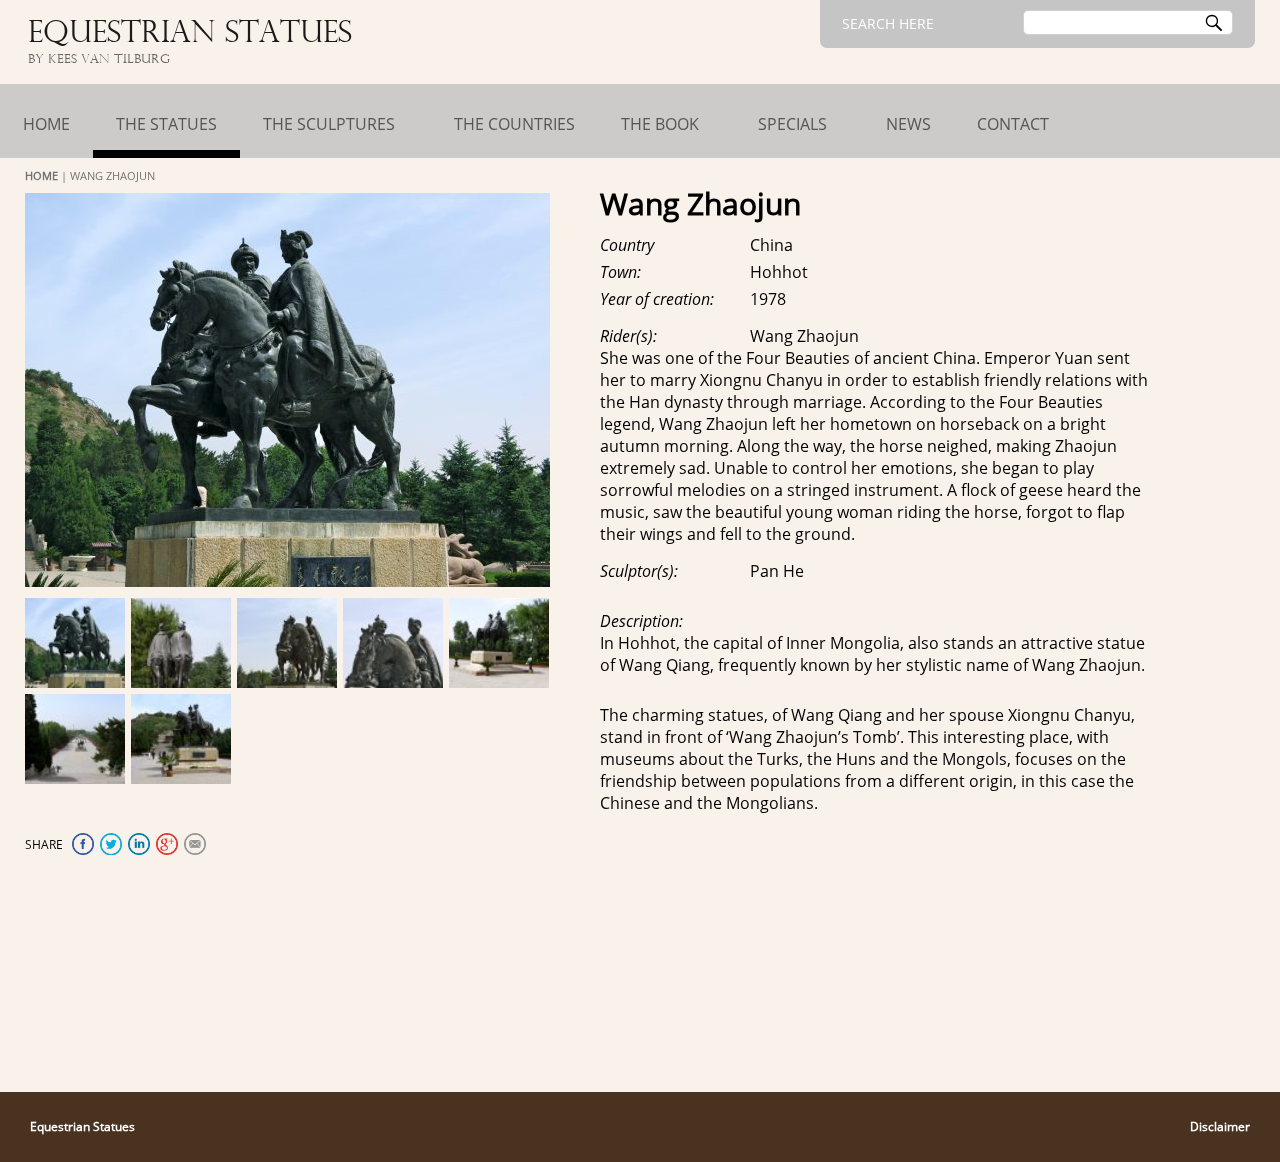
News (908, 124)
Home (46, 124)
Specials (792, 124)
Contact (1013, 124)
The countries (514, 124)
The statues (166, 124)
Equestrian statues (190, 34)
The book (660, 124)
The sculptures (329, 124)
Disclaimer (1220, 1126)
